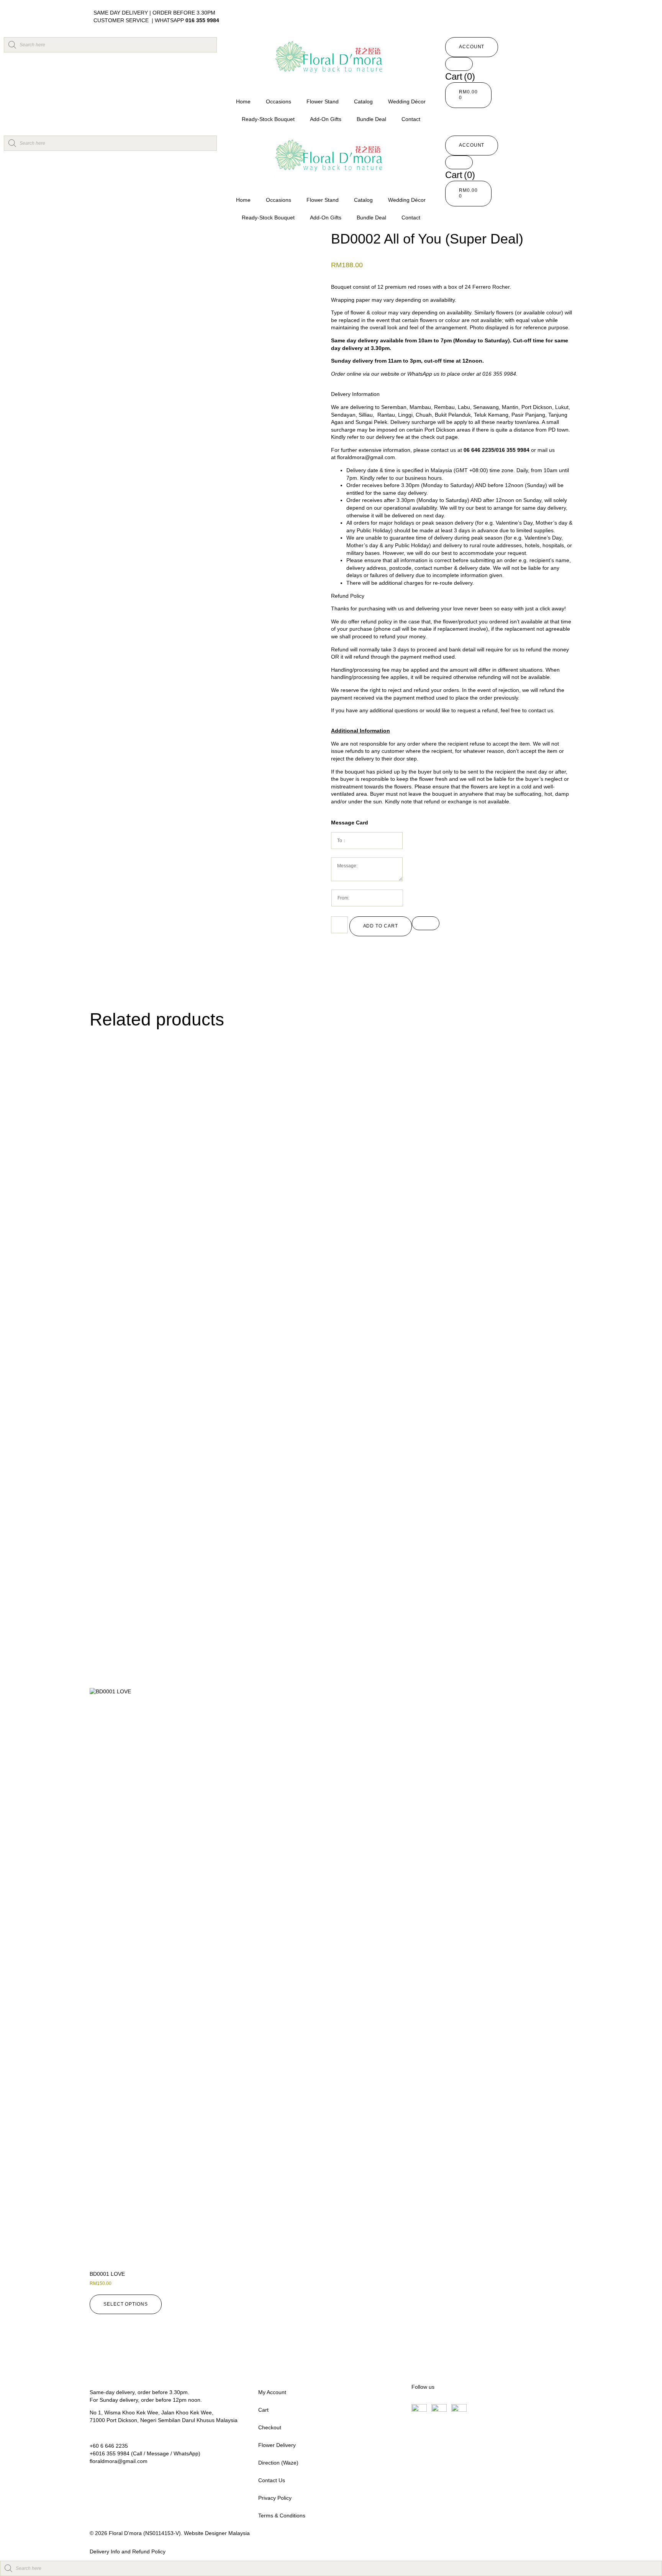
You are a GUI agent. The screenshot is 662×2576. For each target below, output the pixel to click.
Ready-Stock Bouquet (268, 119)
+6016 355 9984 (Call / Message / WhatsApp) (145, 2453)
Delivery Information (355, 394)
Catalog (363, 101)
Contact (411, 119)
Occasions (279, 101)
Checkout (270, 2427)
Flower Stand (323, 101)
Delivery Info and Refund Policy (128, 2551)
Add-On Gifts (326, 119)
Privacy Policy (275, 2498)
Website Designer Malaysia (217, 2533)
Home (243, 101)
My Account (272, 2392)
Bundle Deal (371, 119)
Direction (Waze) (278, 2463)
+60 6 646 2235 (109, 2446)
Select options (126, 2304)
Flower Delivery (277, 2445)
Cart (263, 2410)
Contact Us (272, 2480)
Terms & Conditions (282, 2515)
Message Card (350, 823)
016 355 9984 (202, 20)
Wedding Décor (407, 101)
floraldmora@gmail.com (366, 457)
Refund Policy (348, 596)
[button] (472, 47)
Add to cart (381, 926)
